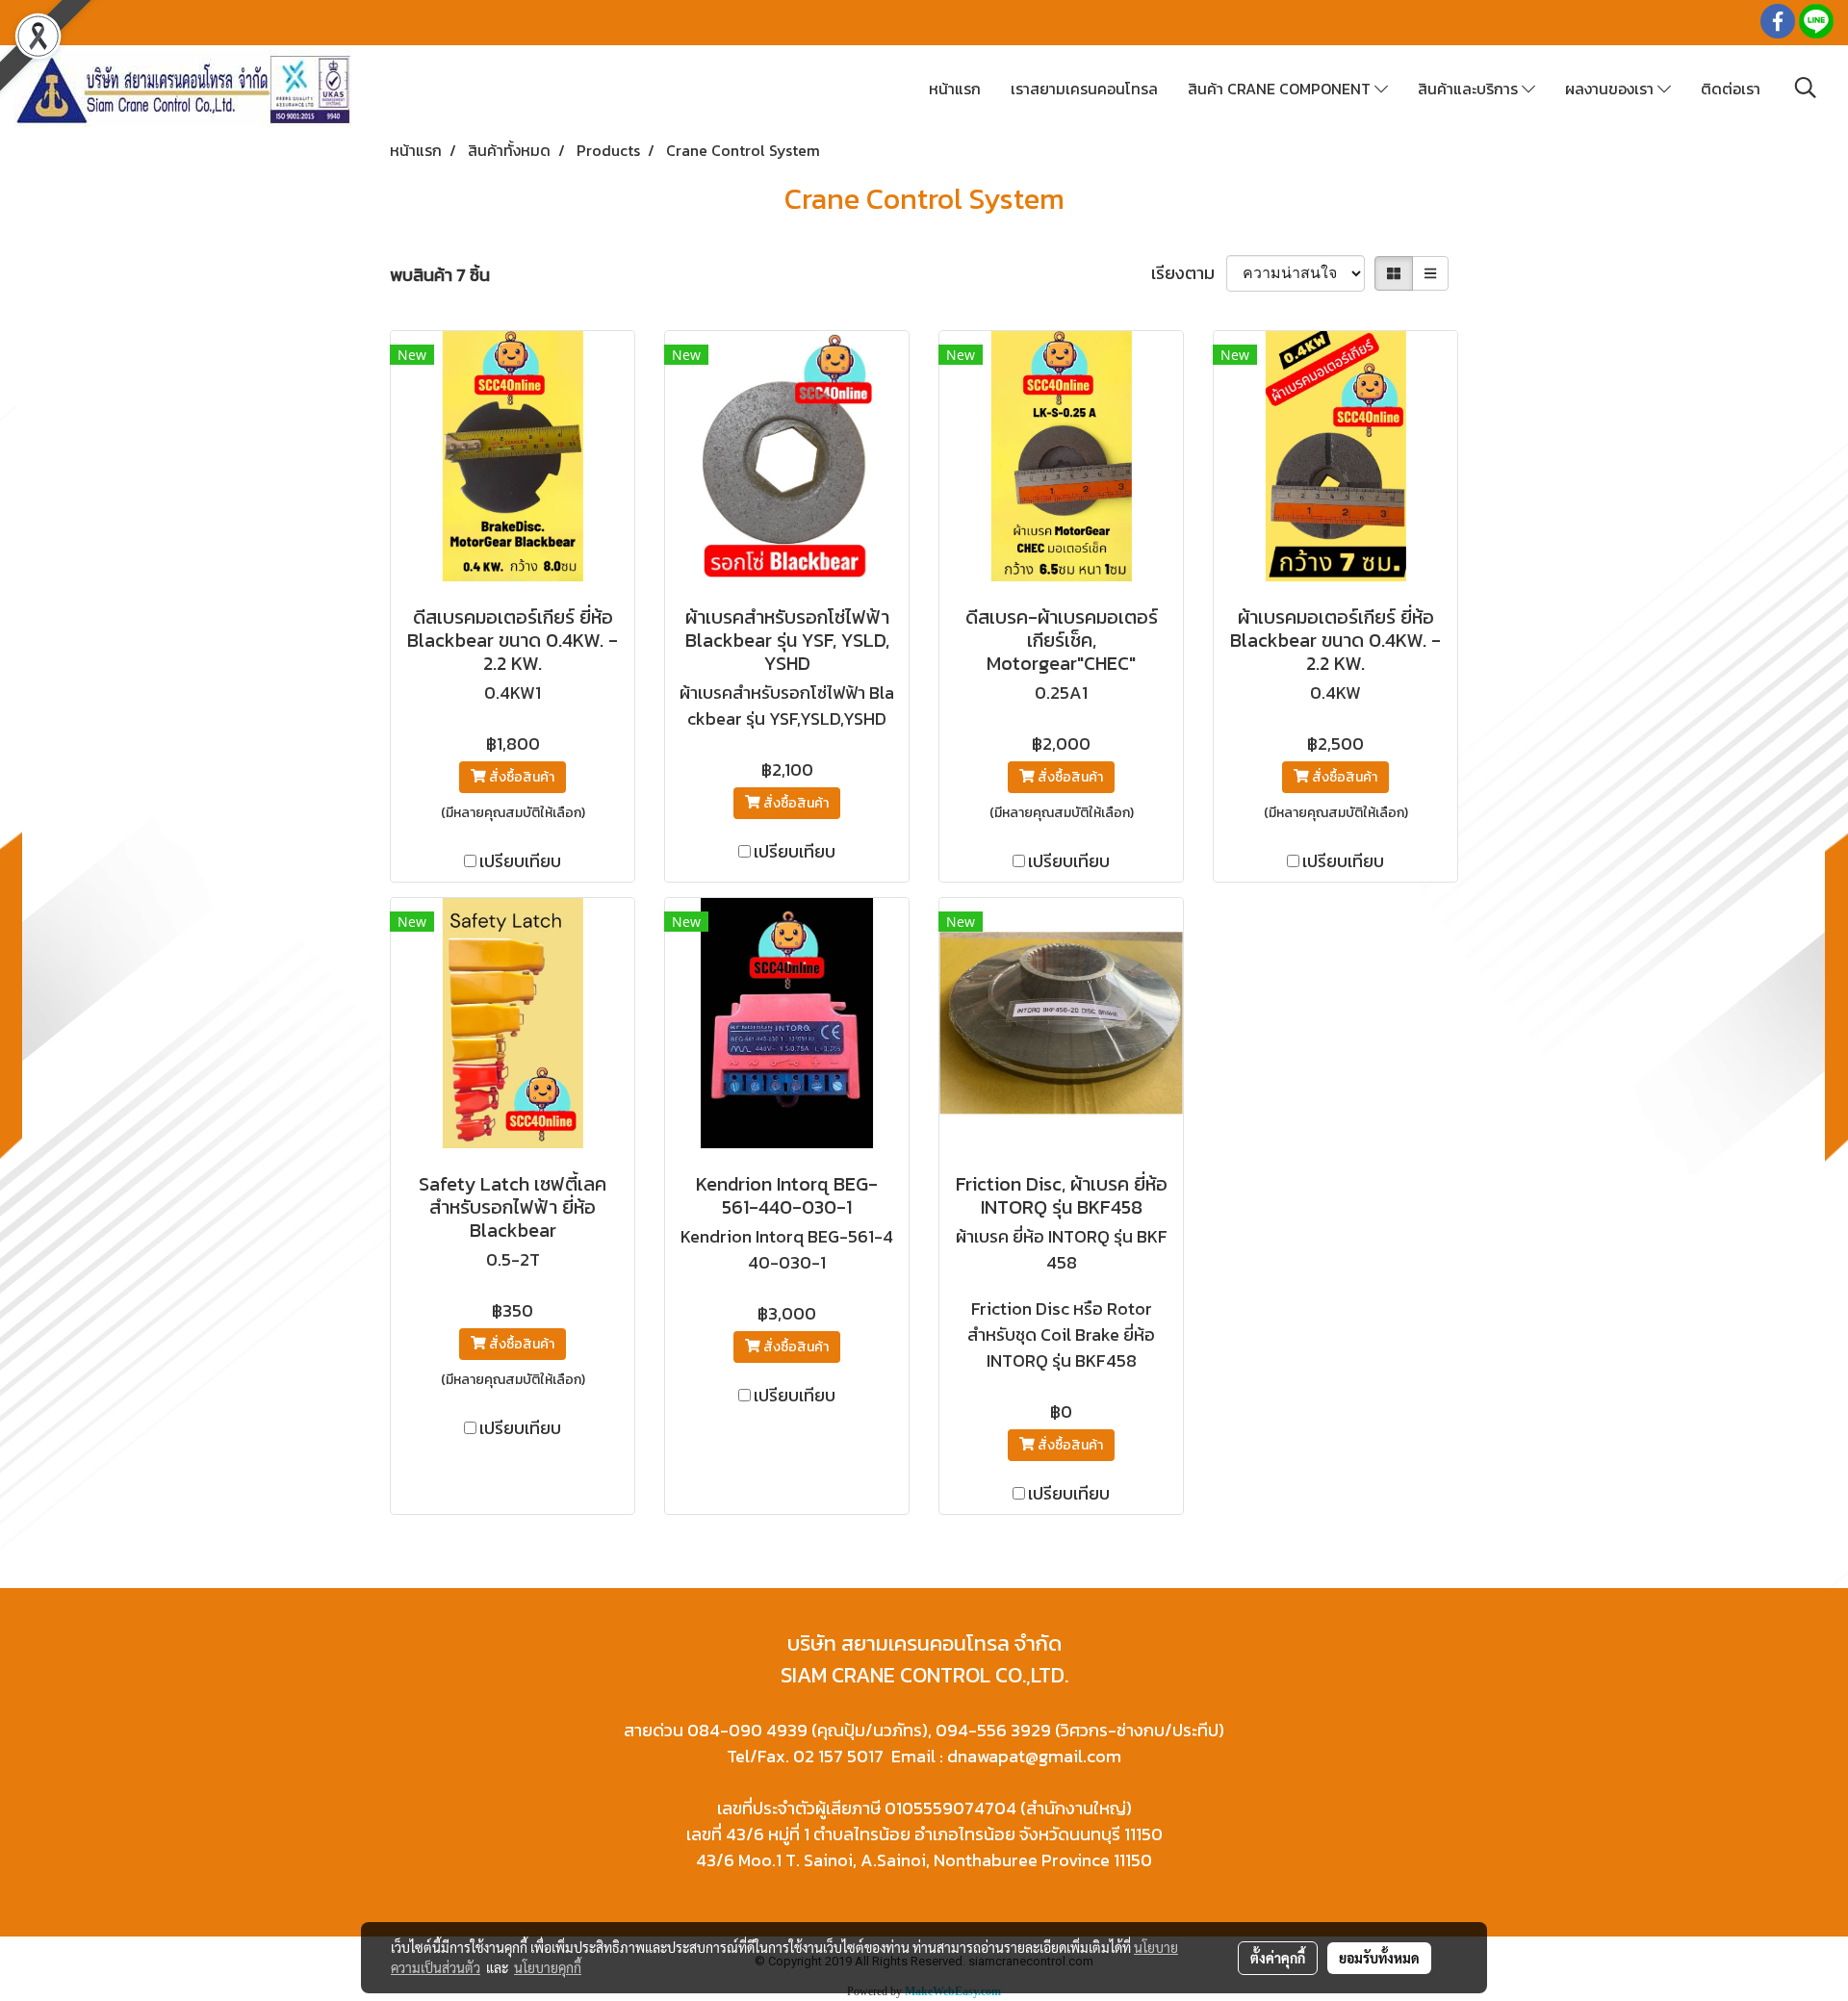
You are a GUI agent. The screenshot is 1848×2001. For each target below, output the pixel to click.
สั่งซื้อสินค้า (520, 777)
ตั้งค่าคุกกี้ (1278, 1958)
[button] (1806, 88)
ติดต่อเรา (1731, 89)
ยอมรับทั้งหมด (1379, 1958)
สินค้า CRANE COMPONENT (1281, 89)
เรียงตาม (1189, 273)
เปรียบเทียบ (520, 861)
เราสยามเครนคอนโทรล (1084, 89)
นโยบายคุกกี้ (548, 1967)
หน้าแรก (955, 89)
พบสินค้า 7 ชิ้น (440, 275)
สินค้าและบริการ (1470, 89)
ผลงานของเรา (1611, 89)
